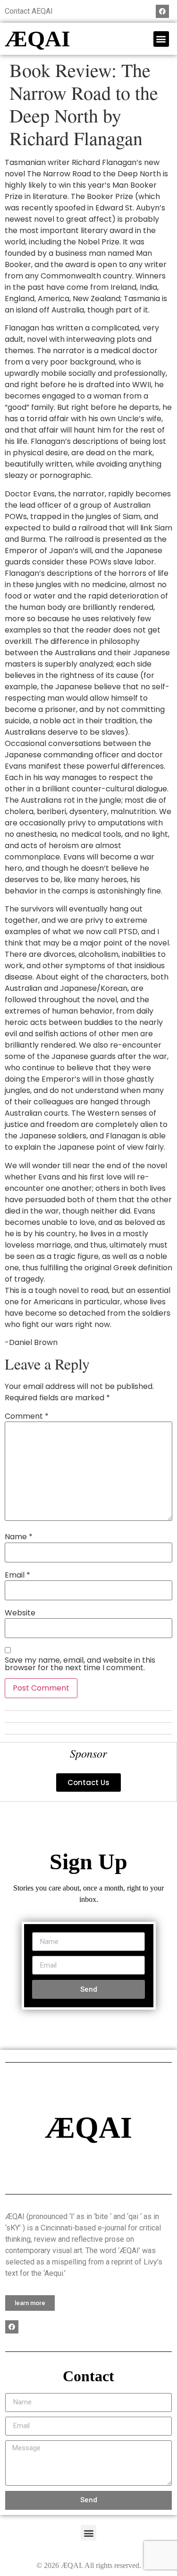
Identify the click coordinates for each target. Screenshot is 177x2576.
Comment (27, 1416)
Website (20, 1613)
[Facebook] (162, 11)
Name (19, 1537)
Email (17, 1575)
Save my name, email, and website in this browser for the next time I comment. (80, 1664)
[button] (161, 39)
